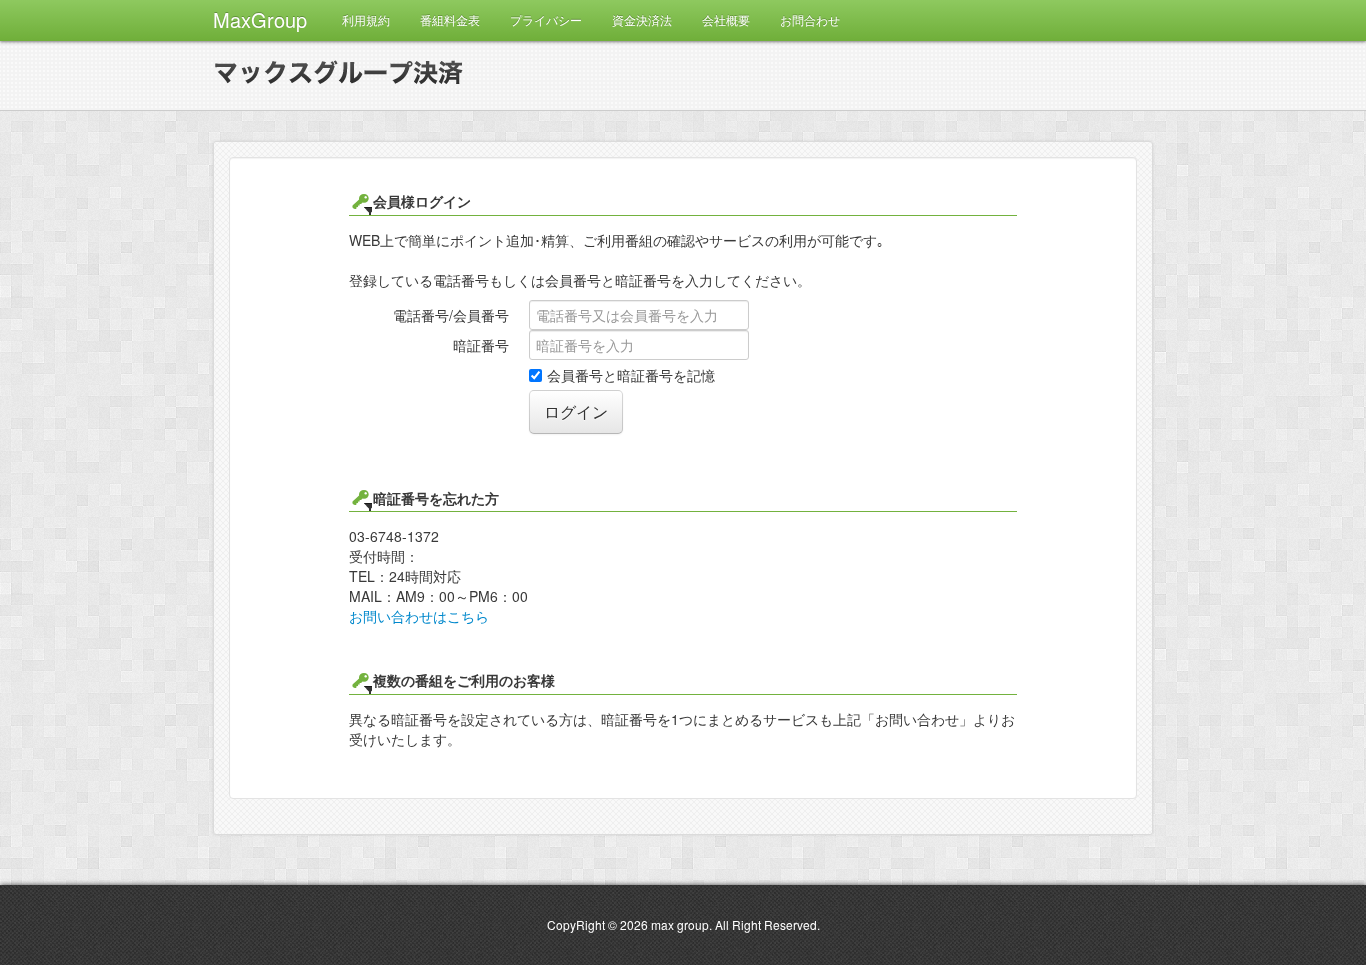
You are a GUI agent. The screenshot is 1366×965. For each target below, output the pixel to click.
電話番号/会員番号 (451, 315)
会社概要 (726, 19)
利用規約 (366, 19)
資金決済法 (642, 19)
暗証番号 (481, 345)
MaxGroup (260, 19)
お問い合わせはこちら (419, 616)
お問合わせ (810, 19)
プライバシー (546, 19)
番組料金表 (450, 19)
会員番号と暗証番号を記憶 (631, 375)
